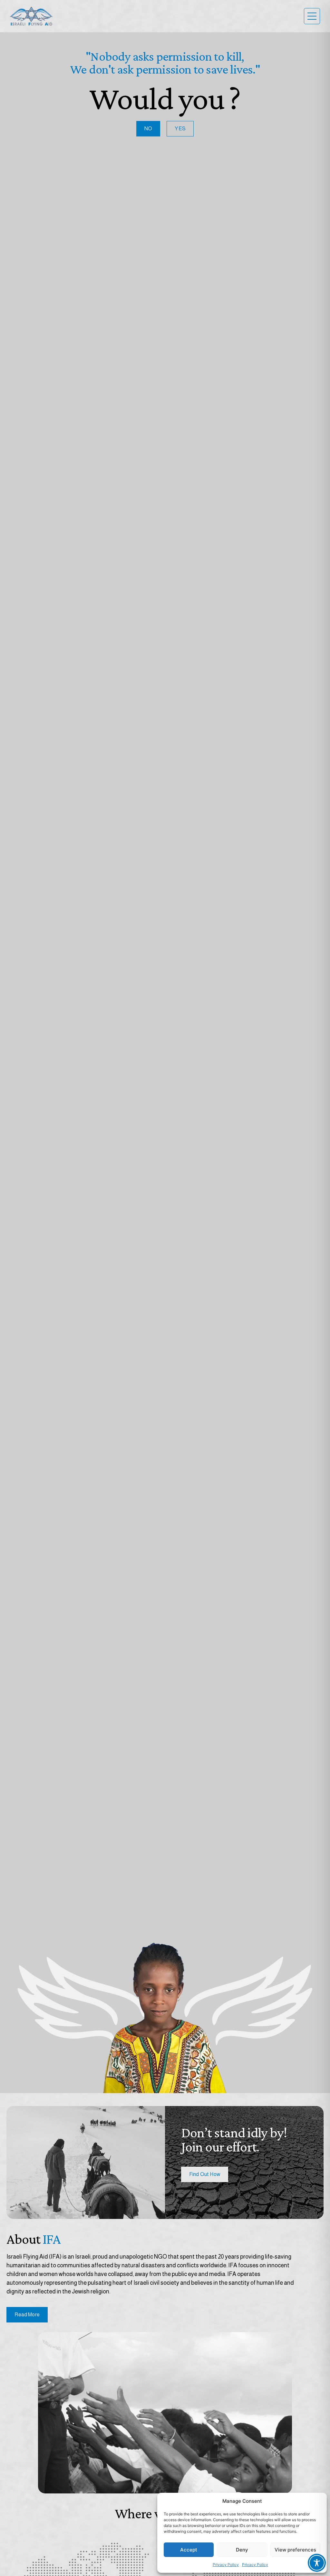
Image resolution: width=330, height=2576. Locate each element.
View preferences (295, 2550)
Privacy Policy (226, 2565)
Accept (189, 2550)
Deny (242, 2550)
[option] (165, 2012)
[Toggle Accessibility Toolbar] (317, 2563)
